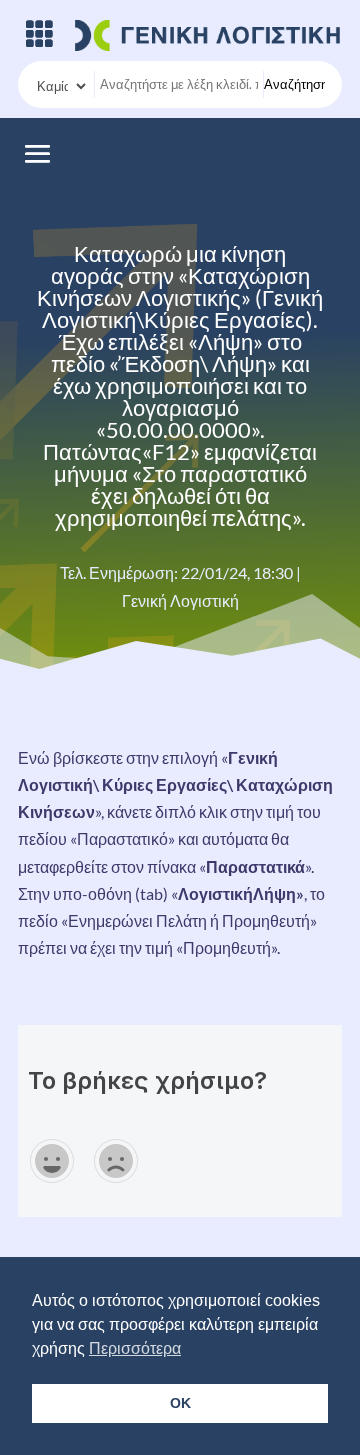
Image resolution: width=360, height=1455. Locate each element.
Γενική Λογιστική (180, 600)
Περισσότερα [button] (135, 1348)
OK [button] (180, 1403)
